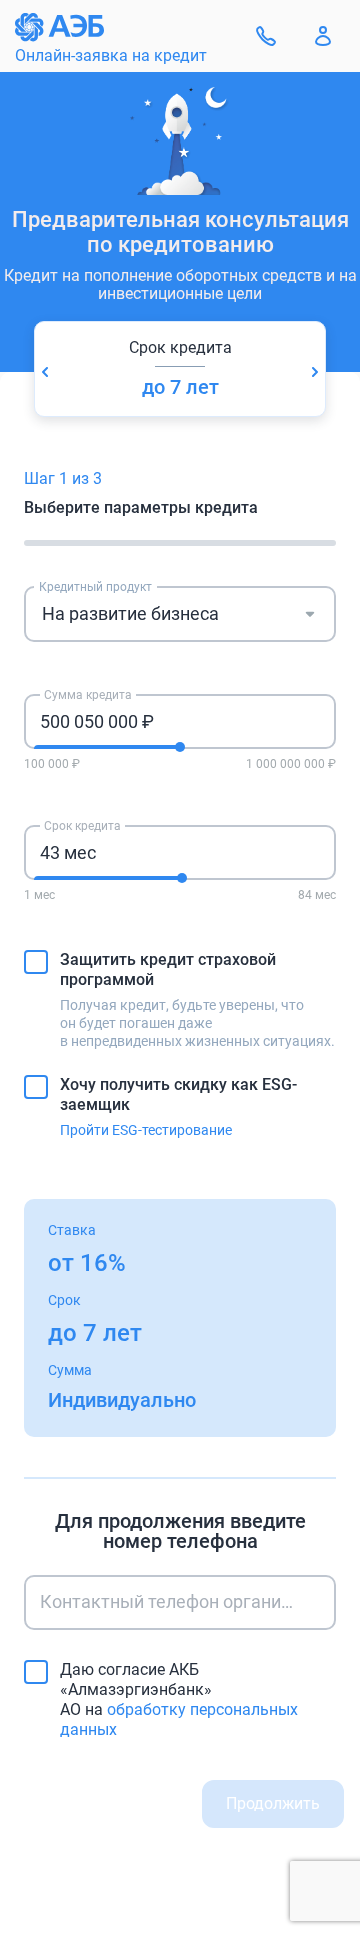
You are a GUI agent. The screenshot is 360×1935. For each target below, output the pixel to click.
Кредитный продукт (95, 587)
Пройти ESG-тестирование (146, 1130)
